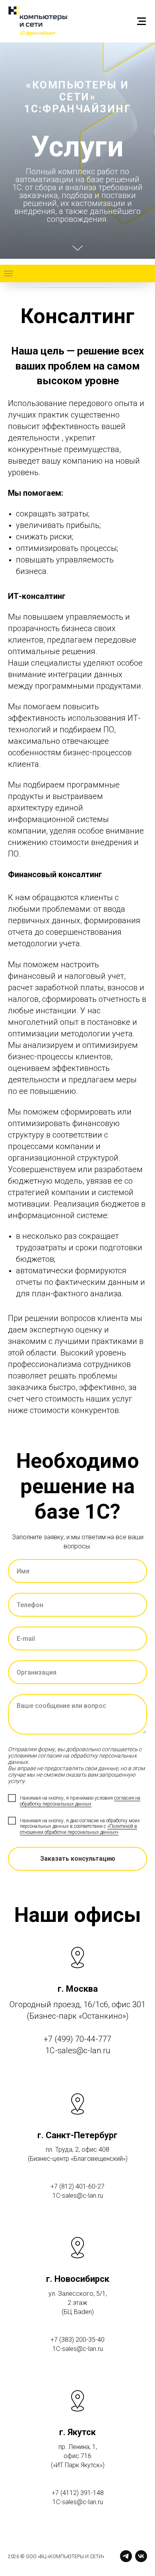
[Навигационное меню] (141, 21)
